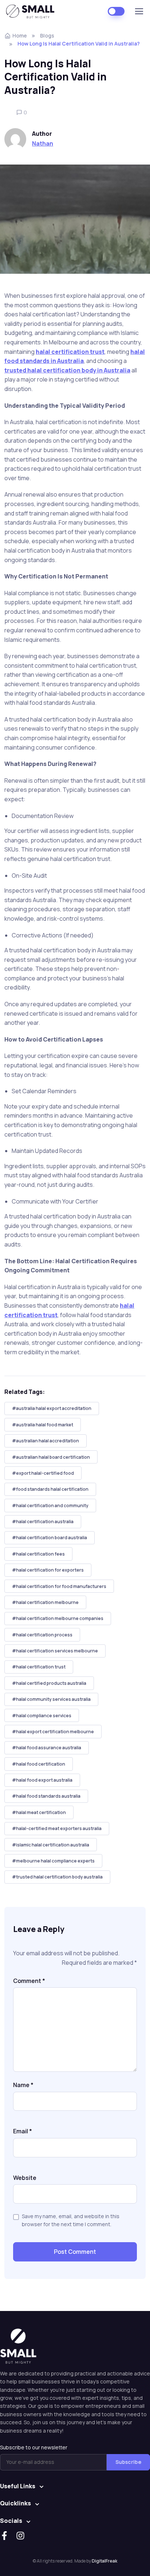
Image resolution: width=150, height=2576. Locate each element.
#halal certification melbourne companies (58, 1618)
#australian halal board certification (51, 1457)
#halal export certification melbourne (53, 1732)
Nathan (43, 143)
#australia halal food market (43, 1425)
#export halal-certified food (43, 1473)
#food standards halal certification (50, 1489)
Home (20, 35)
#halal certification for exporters (48, 1570)
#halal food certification (39, 1764)
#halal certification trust (39, 1667)
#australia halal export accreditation (52, 1408)
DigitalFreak (104, 2561)
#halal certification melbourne (45, 1602)
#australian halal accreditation (46, 1441)
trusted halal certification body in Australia (67, 370)
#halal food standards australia (46, 1796)
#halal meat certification (39, 1812)
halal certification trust (70, 352)
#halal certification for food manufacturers (59, 1586)
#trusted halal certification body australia (57, 1877)
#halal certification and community (50, 1506)
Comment (29, 1981)
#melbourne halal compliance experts (53, 1861)
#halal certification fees (38, 1554)
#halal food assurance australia (47, 1748)
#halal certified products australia (49, 1683)
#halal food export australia (42, 1780)
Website (25, 2178)
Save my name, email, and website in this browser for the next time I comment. (71, 2220)
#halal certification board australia (50, 1538)
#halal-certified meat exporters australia (57, 1828)
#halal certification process (42, 1635)
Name (23, 2085)
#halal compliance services (42, 1716)
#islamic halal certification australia (51, 1845)
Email (23, 2131)
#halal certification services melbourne (55, 1651)
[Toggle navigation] (139, 11)
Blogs (47, 35)
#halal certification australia (43, 1522)
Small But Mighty (33, 11)
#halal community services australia (51, 1699)
